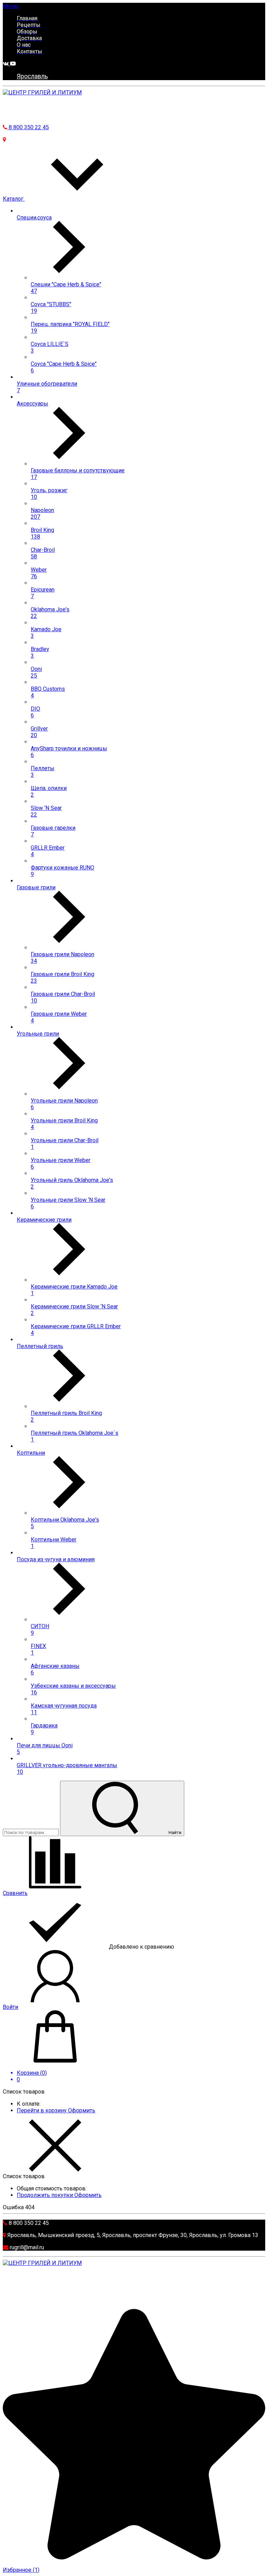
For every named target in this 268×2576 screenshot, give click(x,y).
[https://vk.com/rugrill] (6, 64)
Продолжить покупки (46, 2195)
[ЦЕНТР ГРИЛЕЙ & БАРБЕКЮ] (42, 92)
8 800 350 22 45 (28, 127)
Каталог (14, 199)
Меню (11, 6)
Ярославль (32, 76)
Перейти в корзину (42, 2110)
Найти (174, 1832)
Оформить (82, 2110)
